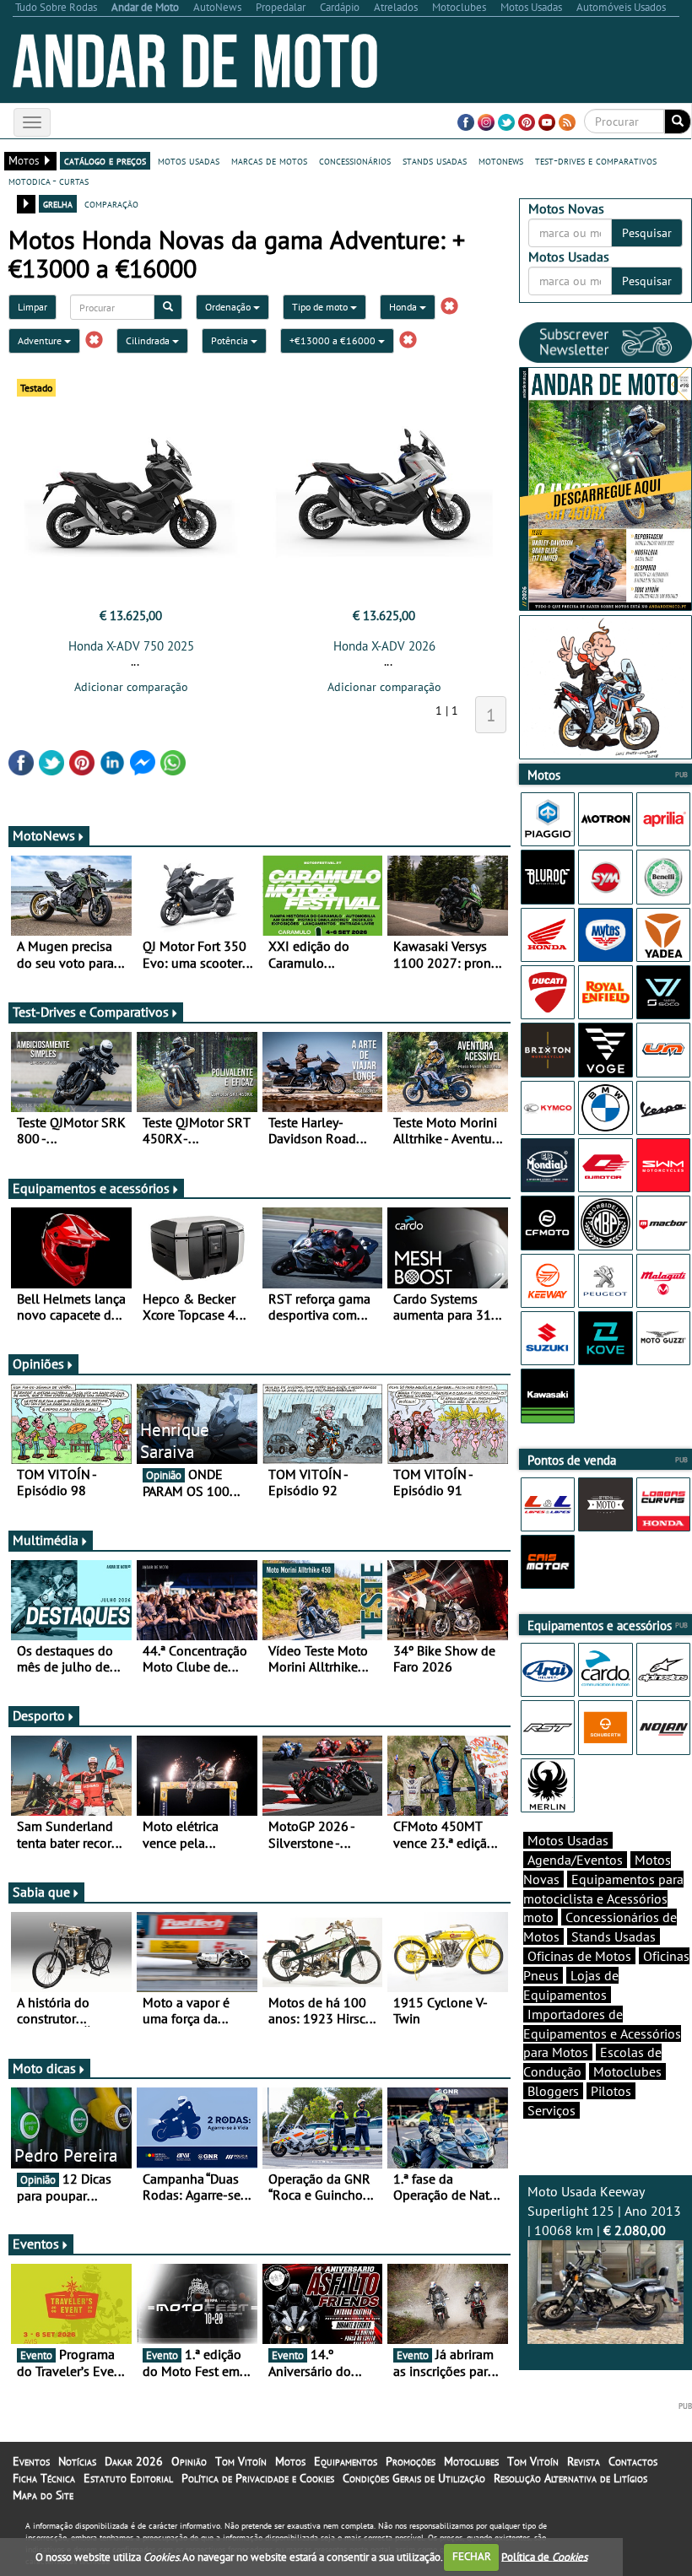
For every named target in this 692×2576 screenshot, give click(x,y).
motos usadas (189, 160)
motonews (501, 160)
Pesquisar (647, 233)
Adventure (41, 340)
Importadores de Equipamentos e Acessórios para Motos (602, 2033)
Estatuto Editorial (128, 2478)
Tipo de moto (321, 307)
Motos (290, 2461)
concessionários (355, 160)
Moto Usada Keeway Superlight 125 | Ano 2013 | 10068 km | (604, 2211)
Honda (404, 307)
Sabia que (41, 1892)
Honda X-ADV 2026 (384, 646)
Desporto (39, 1715)
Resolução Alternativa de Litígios (570, 2478)
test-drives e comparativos (596, 160)
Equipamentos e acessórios (91, 1188)
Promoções (411, 2461)
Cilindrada (149, 340)
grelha (58, 203)
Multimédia (46, 1540)
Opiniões (38, 1364)
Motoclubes (627, 2071)
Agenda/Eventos (575, 1860)
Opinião (189, 2461)
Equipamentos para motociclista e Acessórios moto (603, 1898)
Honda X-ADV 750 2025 (131, 646)
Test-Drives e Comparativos (91, 1012)
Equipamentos (346, 2461)
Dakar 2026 (134, 2461)
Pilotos (611, 2091)
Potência (231, 340)
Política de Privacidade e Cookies (258, 2478)
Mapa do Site (43, 2495)
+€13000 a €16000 (334, 340)
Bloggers (553, 2091)
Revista (584, 2461)
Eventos (36, 2244)
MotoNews (44, 835)
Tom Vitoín (241, 2461)
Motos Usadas (568, 1840)
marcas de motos (269, 160)
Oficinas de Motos (579, 1956)
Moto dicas (44, 2068)
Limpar (32, 307)
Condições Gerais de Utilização (414, 2478)
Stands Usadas (614, 1936)
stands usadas (435, 160)
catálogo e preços (105, 160)
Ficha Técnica (44, 2478)
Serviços (551, 2110)
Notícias (77, 2461)
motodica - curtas (49, 181)
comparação (111, 203)
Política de (544, 2556)
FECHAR (472, 2556)
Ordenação (229, 307)
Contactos (633, 2461)
